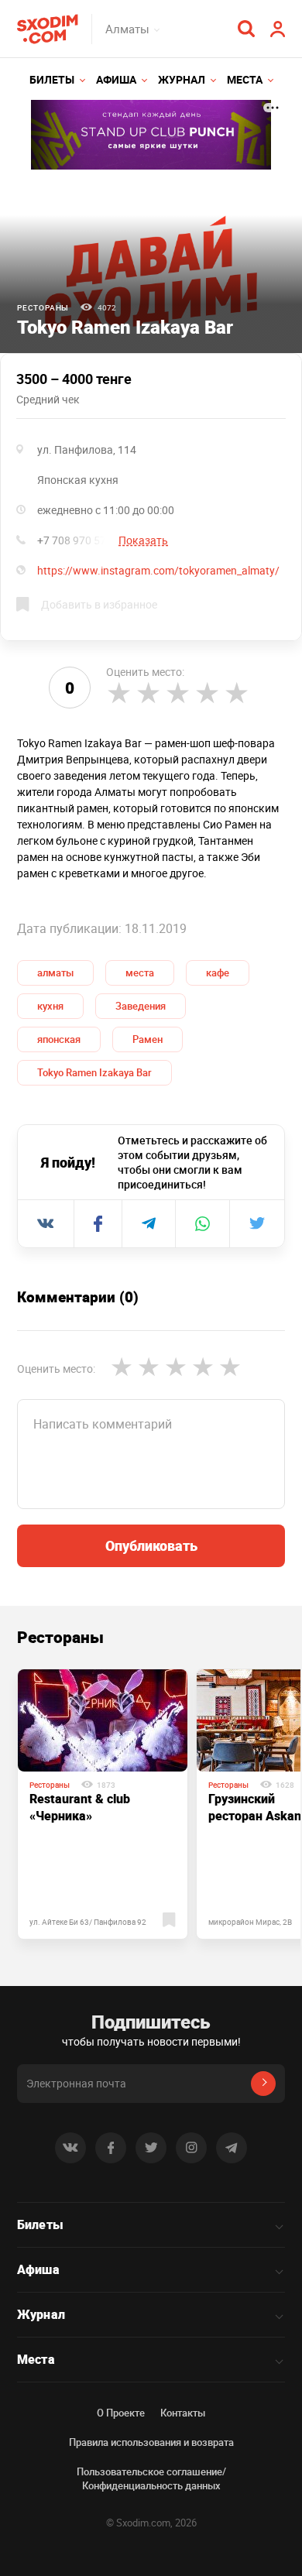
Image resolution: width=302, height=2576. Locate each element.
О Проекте (121, 2413)
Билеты (52, 79)
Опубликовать (151, 1545)
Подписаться (263, 2084)
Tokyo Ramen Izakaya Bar (94, 1072)
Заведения (141, 1006)
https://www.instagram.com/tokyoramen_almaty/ (158, 570)
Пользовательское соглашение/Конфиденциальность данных (151, 2478)
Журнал (182, 79)
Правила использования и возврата (151, 2442)
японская (59, 1039)
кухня (50, 1006)
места (140, 972)
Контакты (183, 2413)
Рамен (148, 1039)
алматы (55, 972)
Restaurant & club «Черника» (80, 1807)
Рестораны (43, 307)
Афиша (116, 79)
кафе (218, 972)
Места (245, 79)
